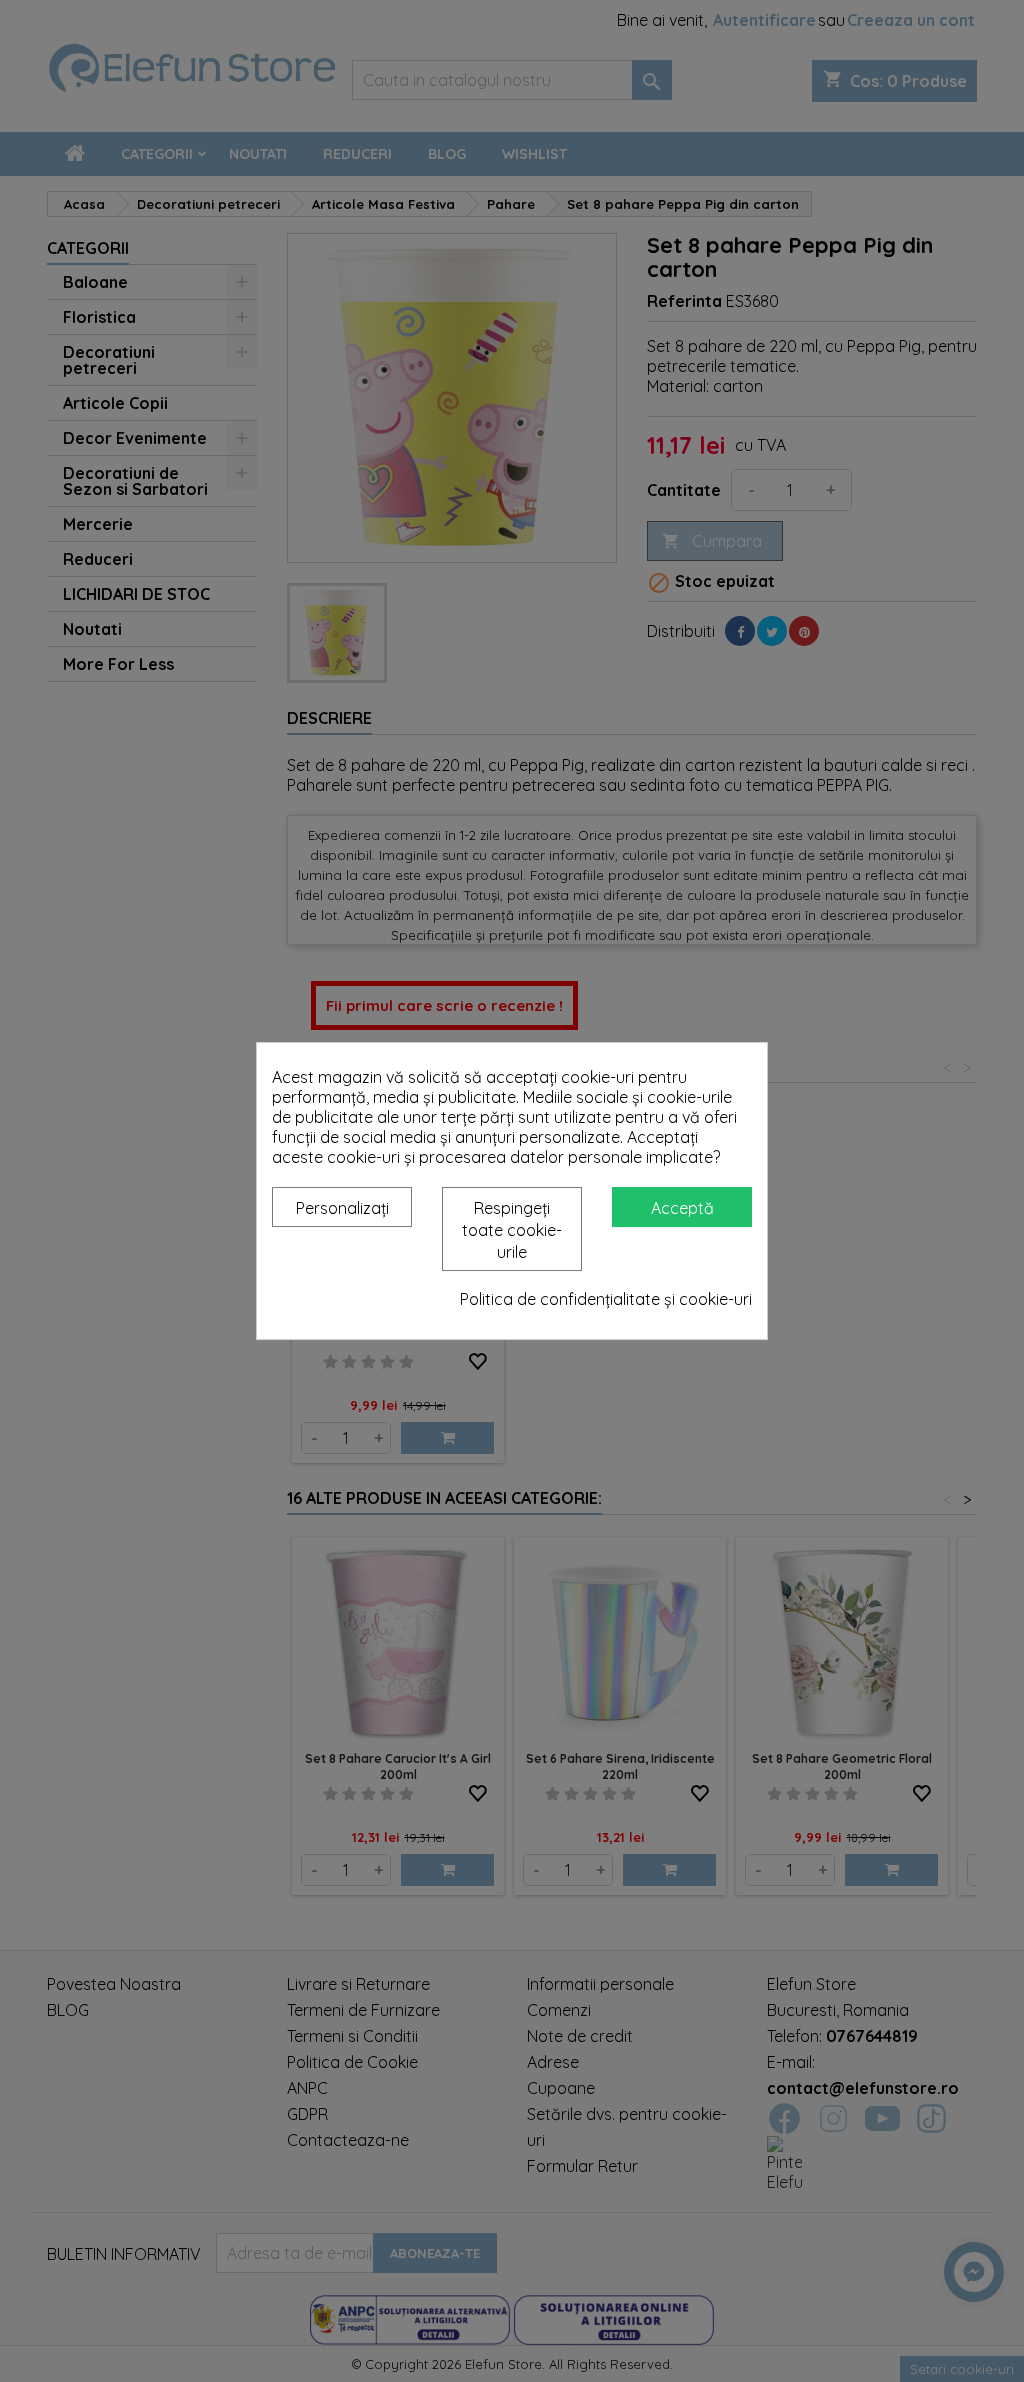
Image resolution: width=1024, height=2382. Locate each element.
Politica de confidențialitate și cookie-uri (606, 1299)
